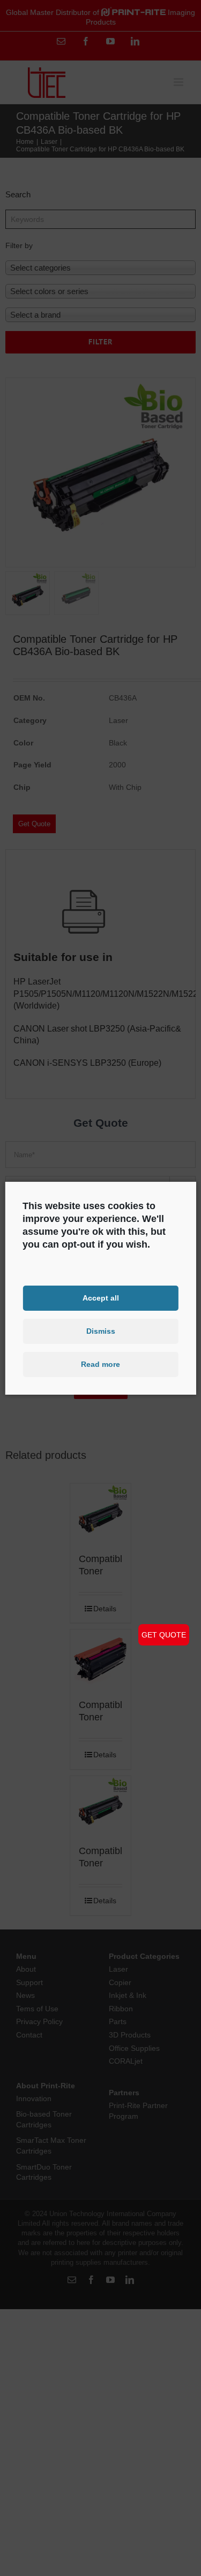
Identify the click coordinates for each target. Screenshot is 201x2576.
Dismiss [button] (101, 1331)
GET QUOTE (164, 1635)
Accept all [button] (101, 1298)
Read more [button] (100, 1364)
